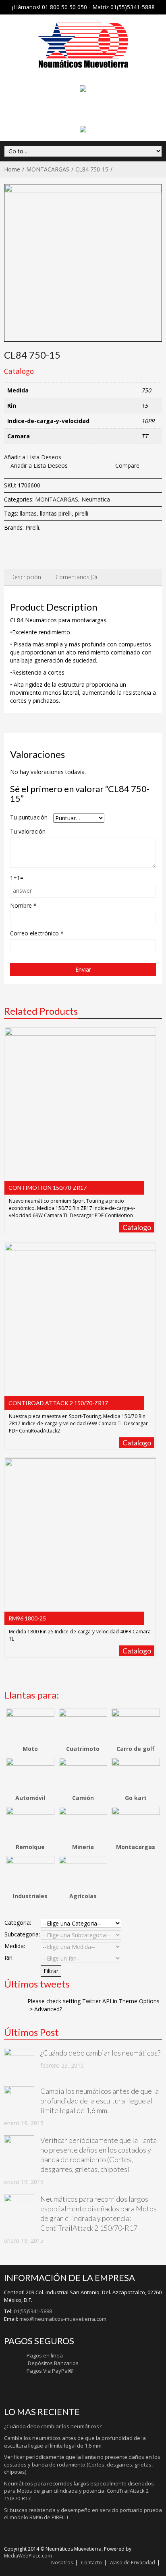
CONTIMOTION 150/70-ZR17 (48, 1188)
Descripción (26, 577)
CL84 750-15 (92, 169)
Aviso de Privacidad (133, 2563)
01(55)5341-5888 (33, 2311)
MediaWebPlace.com (28, 2556)
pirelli (82, 513)
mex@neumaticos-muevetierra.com (63, 2319)
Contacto (91, 2563)
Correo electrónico (37, 933)
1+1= (17, 878)
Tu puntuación (29, 817)
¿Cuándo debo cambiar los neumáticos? (100, 2053)
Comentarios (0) (76, 577)
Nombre (23, 905)
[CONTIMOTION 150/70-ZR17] (80, 1107)
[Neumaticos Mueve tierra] (83, 45)
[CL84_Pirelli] (83, 263)
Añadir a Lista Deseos (33, 457)
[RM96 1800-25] (80, 1538)
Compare (127, 465)
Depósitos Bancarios (53, 2363)
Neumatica (96, 499)
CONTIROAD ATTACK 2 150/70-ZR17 (58, 1403)
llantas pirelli (56, 513)
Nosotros (62, 2563)
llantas (28, 513)
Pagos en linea (45, 2355)
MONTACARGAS (48, 169)
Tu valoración (28, 831)
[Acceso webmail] (83, 129)
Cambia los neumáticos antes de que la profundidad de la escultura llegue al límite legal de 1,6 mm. (100, 2101)
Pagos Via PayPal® (50, 2371)
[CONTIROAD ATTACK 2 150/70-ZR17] (80, 1322)
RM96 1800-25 (27, 1618)
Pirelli (32, 527)
